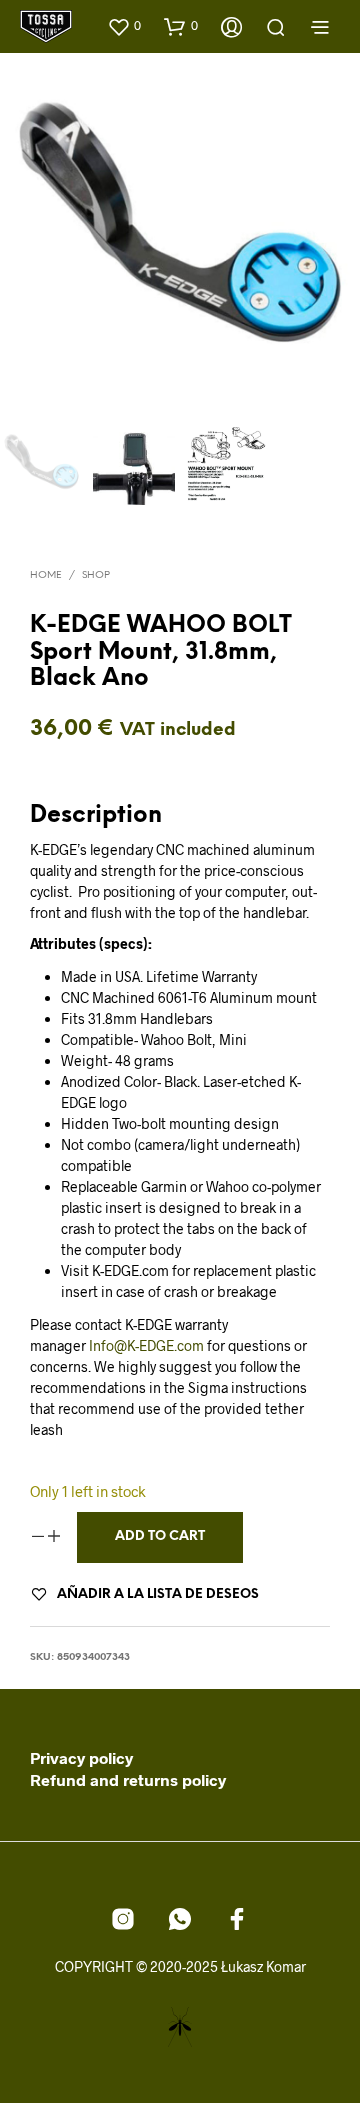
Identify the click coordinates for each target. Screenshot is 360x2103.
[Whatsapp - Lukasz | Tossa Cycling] (180, 1919)
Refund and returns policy (128, 1779)
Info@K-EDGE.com (146, 1345)
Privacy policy (81, 1757)
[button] (124, 26)
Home (46, 575)
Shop (96, 575)
